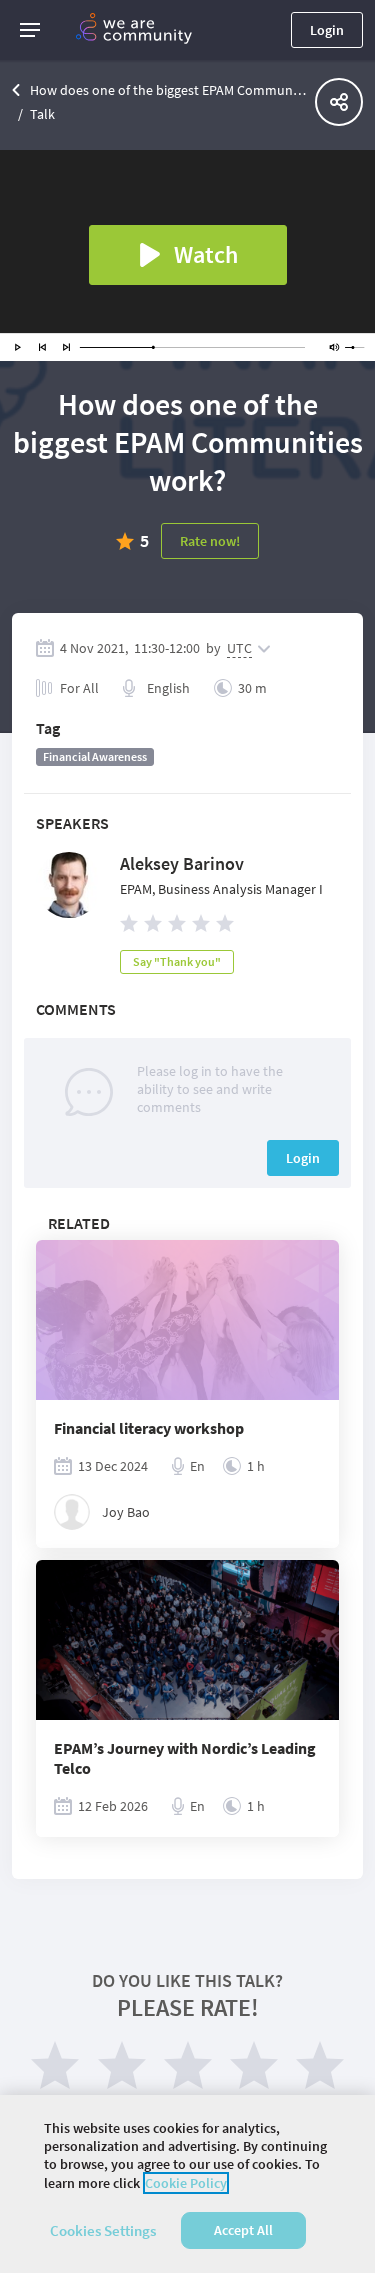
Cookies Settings (103, 2230)
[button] (30, 30)
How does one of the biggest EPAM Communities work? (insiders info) (168, 90)
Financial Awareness (95, 756)
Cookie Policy (186, 2183)
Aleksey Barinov (182, 863)
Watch (206, 254)
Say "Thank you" (177, 961)
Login (327, 30)
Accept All (243, 2230)
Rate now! (210, 541)
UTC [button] (239, 648)
